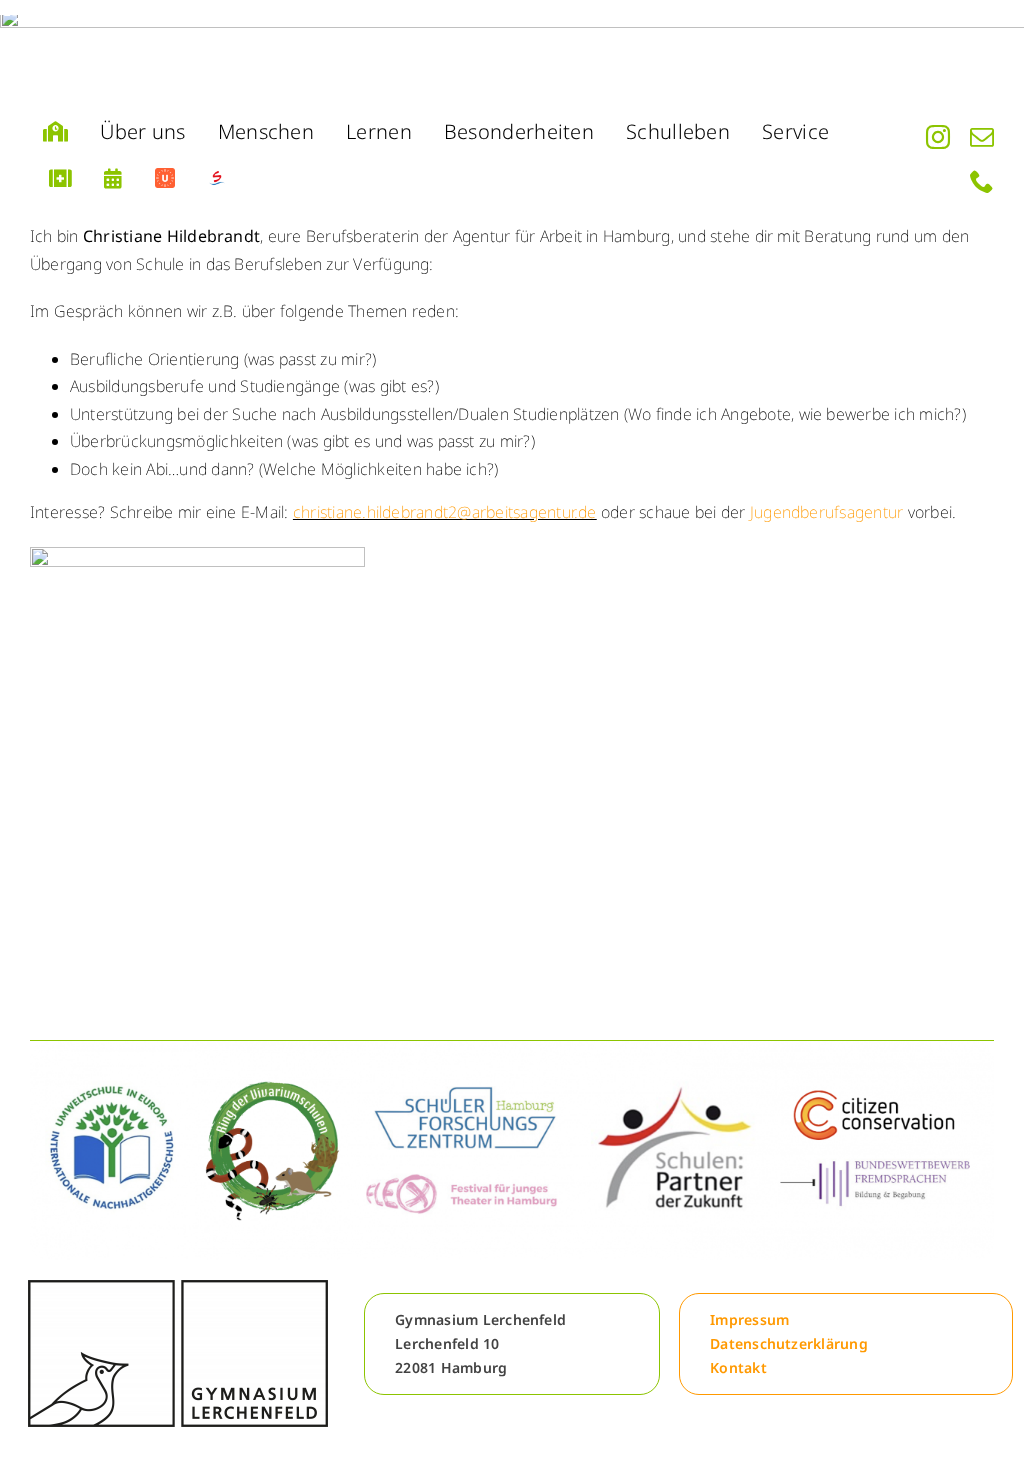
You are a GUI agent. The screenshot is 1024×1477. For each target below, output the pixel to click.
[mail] (982, 137)
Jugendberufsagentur (827, 512)
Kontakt (738, 1367)
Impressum (749, 1319)
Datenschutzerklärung (789, 1343)
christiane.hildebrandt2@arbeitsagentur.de (445, 512)
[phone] (982, 181)
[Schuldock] (217, 179)
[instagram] (938, 137)
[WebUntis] (165, 179)
